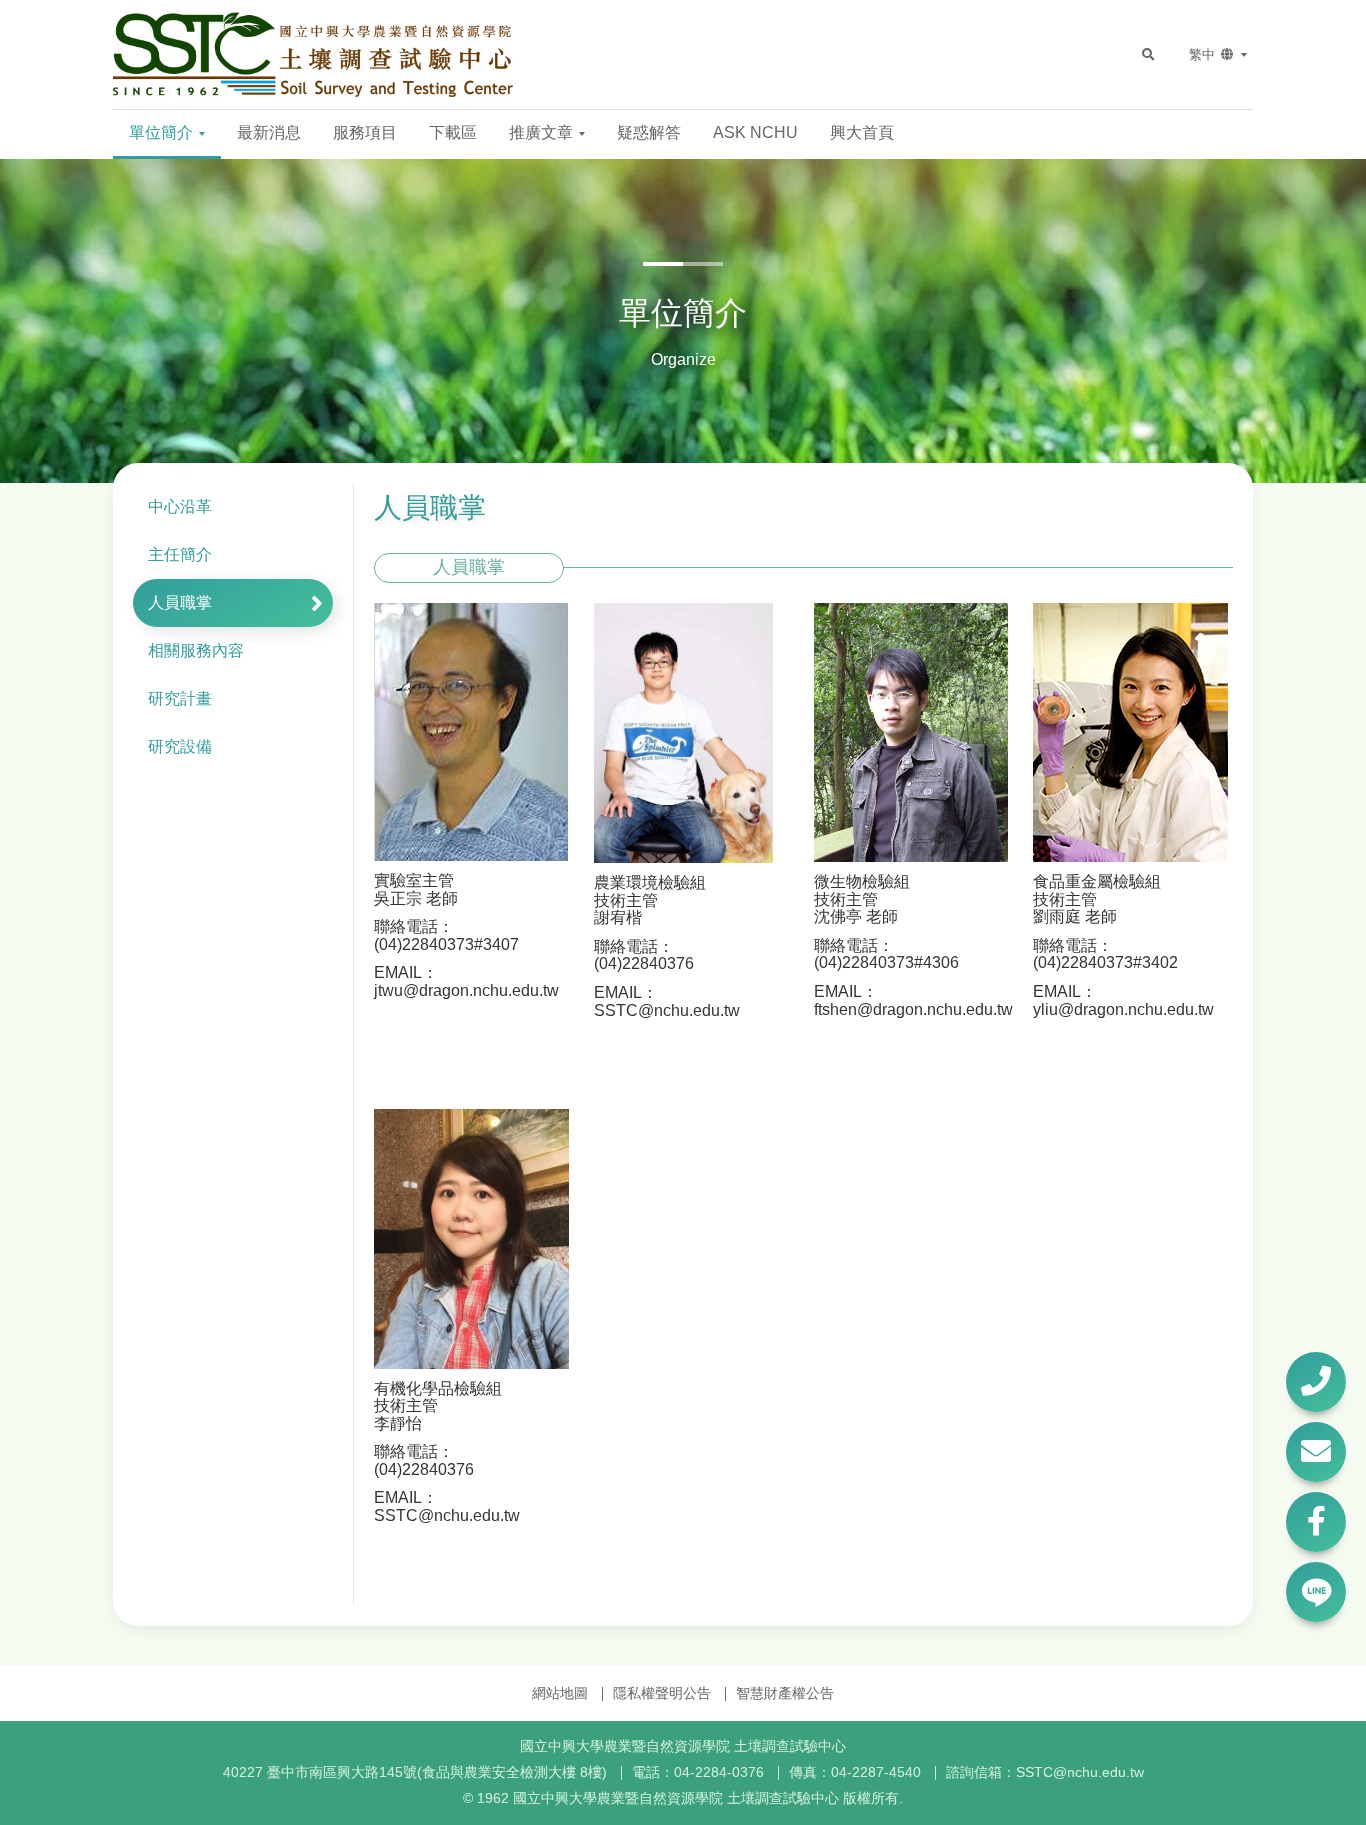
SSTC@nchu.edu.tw (1080, 1772)
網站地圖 (560, 1693)
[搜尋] (1148, 55)
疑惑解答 (649, 132)
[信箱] (1316, 1452)
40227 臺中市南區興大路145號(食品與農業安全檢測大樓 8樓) (415, 1772)
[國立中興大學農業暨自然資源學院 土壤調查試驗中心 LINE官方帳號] (1316, 1592)
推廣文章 (543, 132)
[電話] (1316, 1382)
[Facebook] (1316, 1522)
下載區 (453, 132)
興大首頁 (862, 132)
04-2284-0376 (719, 1772)
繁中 (1204, 54)
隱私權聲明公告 (662, 1693)
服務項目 (365, 132)
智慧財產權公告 (785, 1693)
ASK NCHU (755, 132)
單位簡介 (163, 132)
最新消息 (269, 132)
